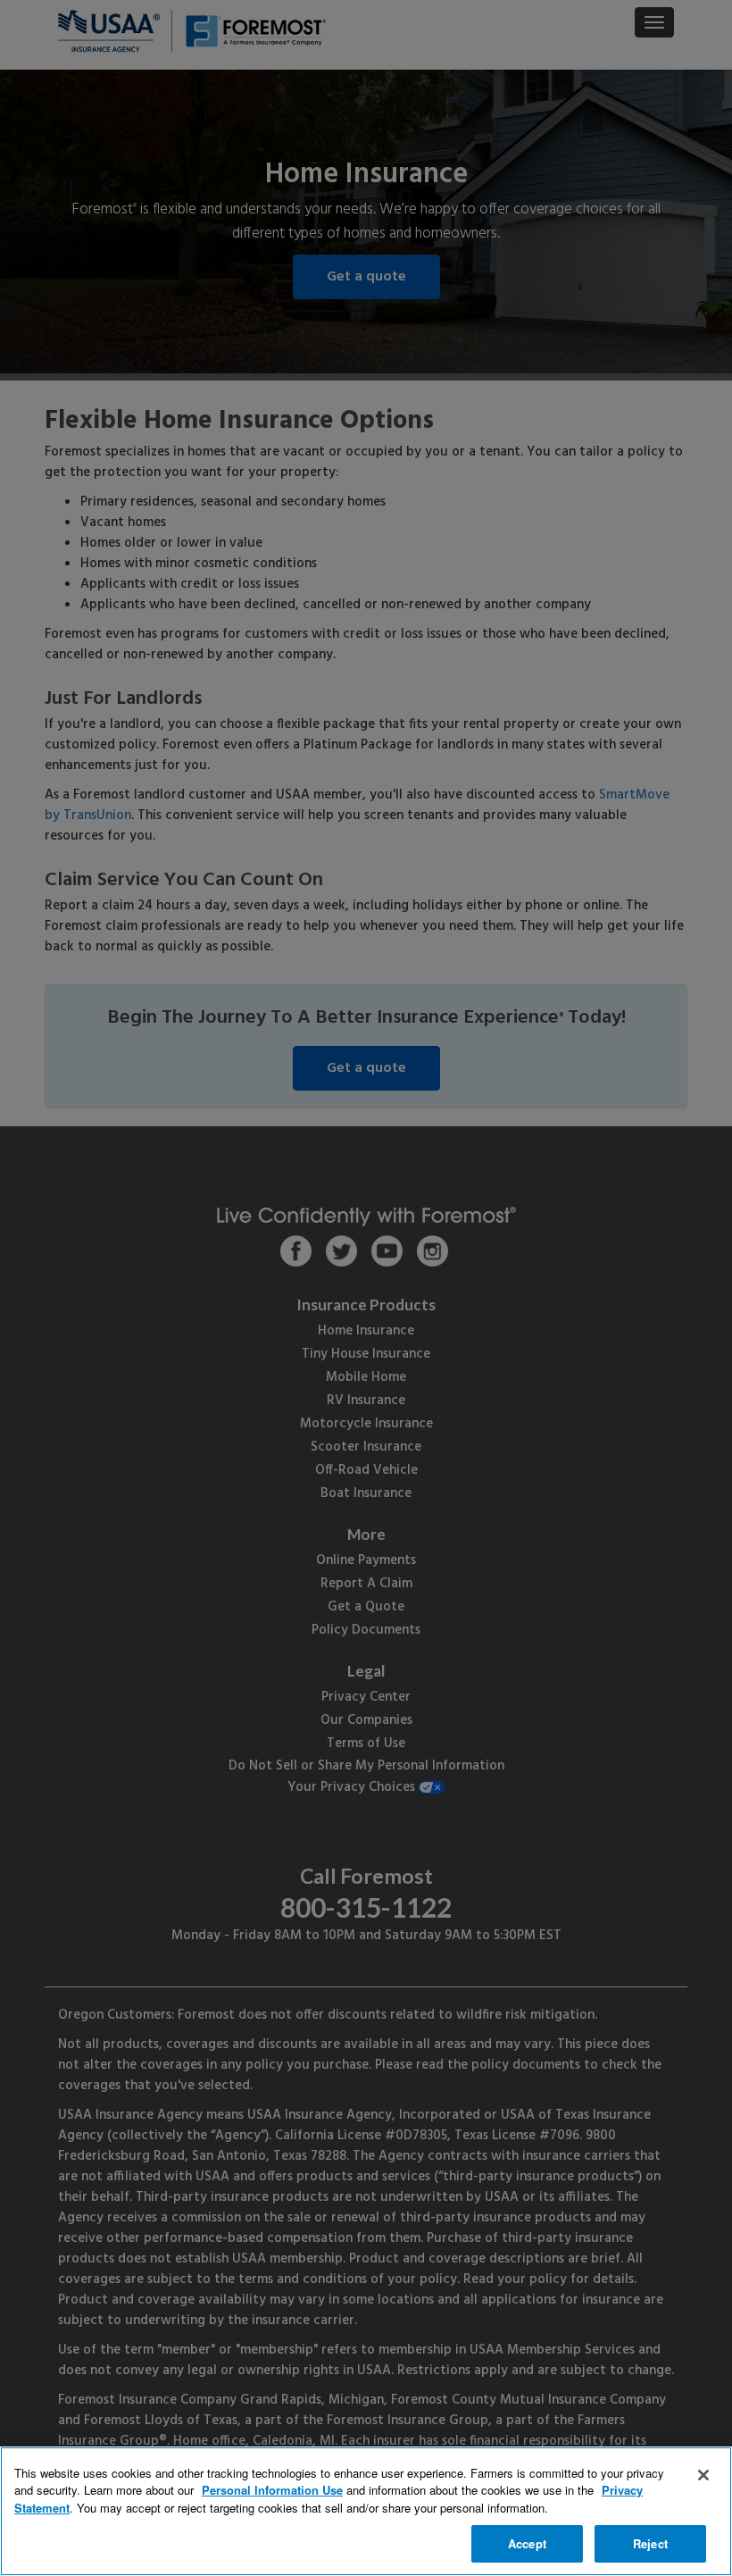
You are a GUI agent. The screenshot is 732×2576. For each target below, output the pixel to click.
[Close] (703, 2475)
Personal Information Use (272, 2490)
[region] (366, 2511)
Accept (527, 2543)
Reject (650, 2543)
